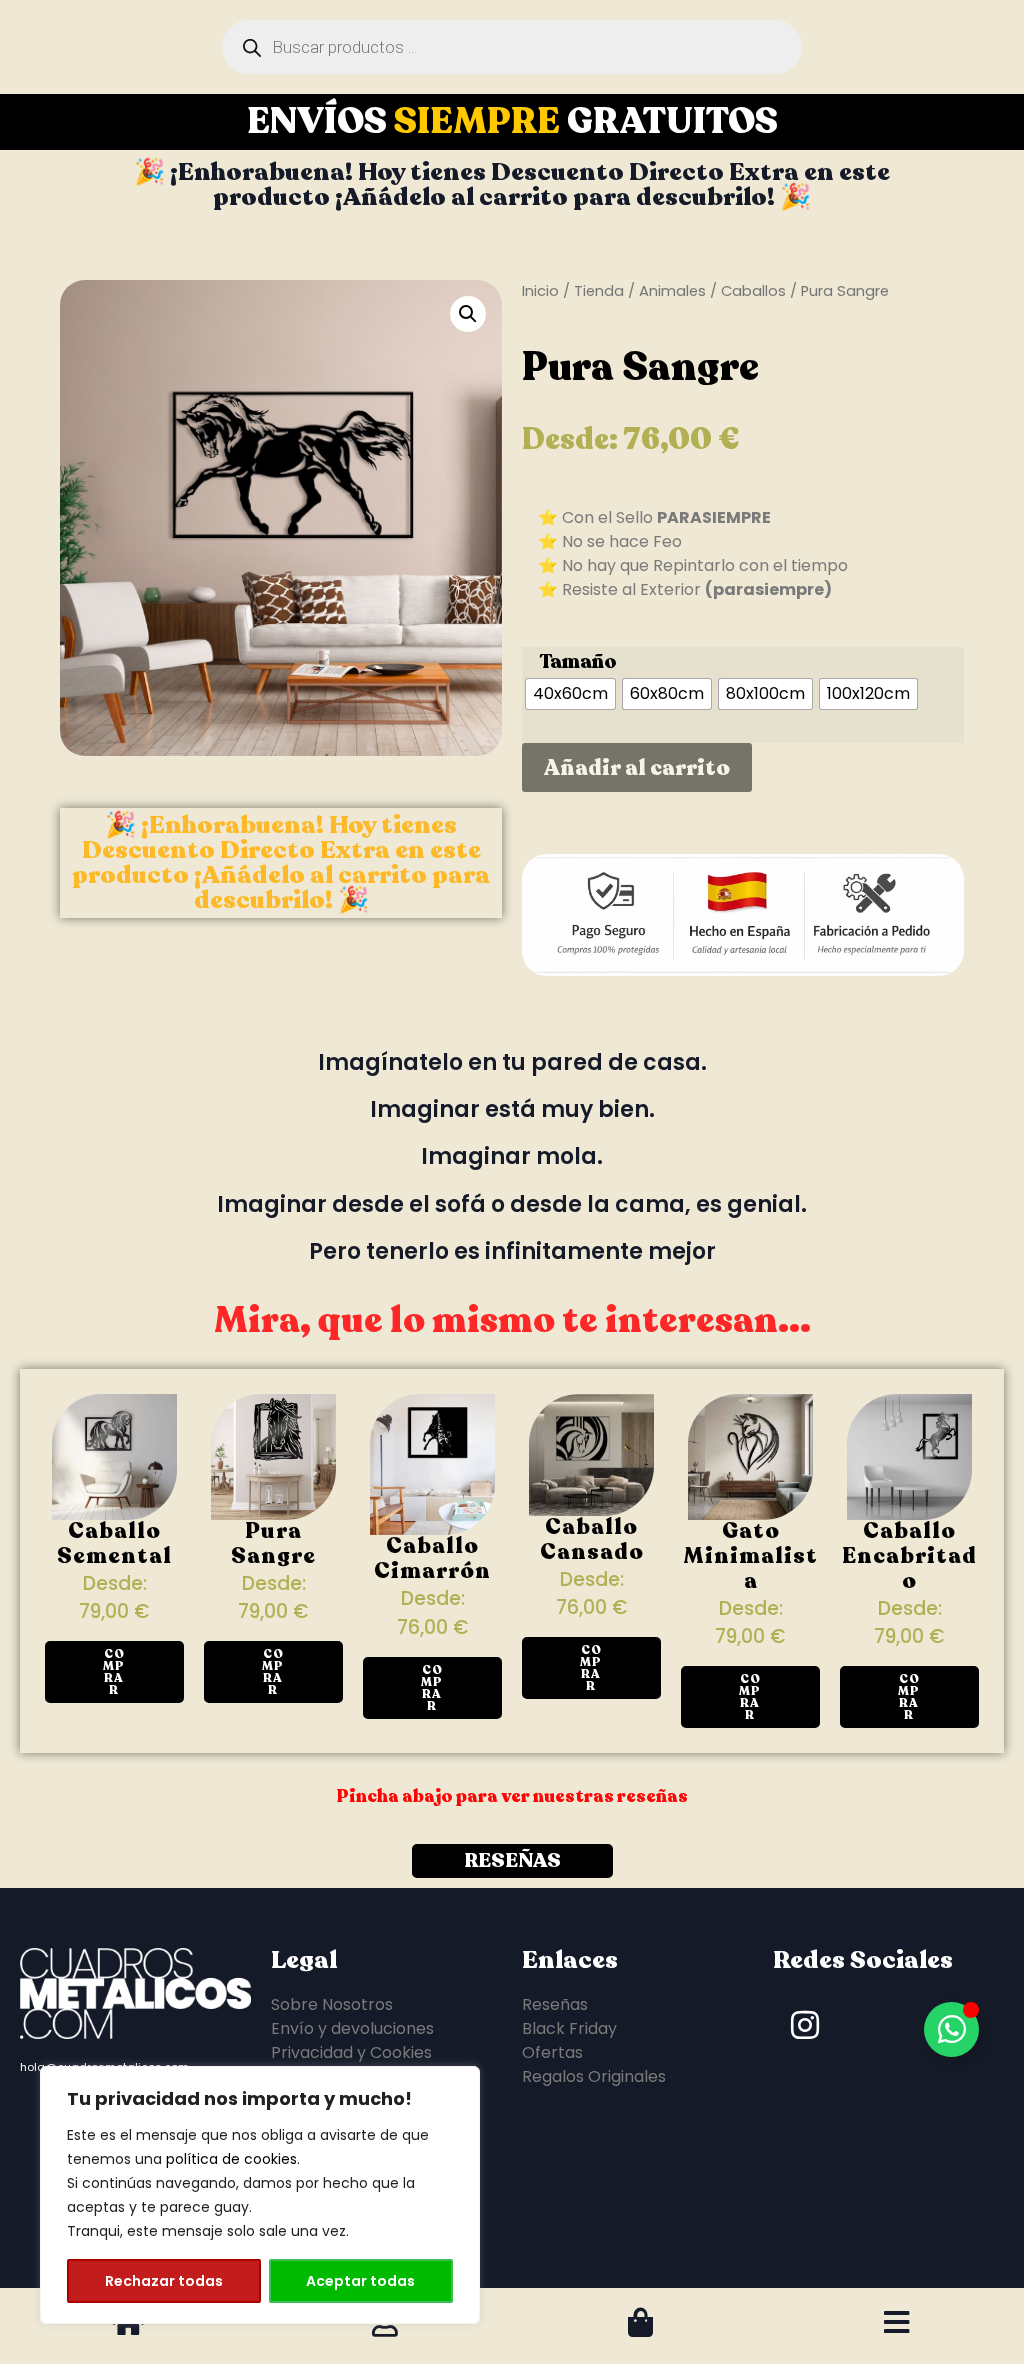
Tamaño (578, 662)
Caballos (753, 291)
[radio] (570, 694)
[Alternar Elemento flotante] (951, 2029)
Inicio (540, 291)
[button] (468, 314)
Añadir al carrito (637, 768)
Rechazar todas (164, 2281)
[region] (260, 2195)
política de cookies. (233, 2159)
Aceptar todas (360, 2281)
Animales (672, 291)
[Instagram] (805, 2025)
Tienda (599, 291)
